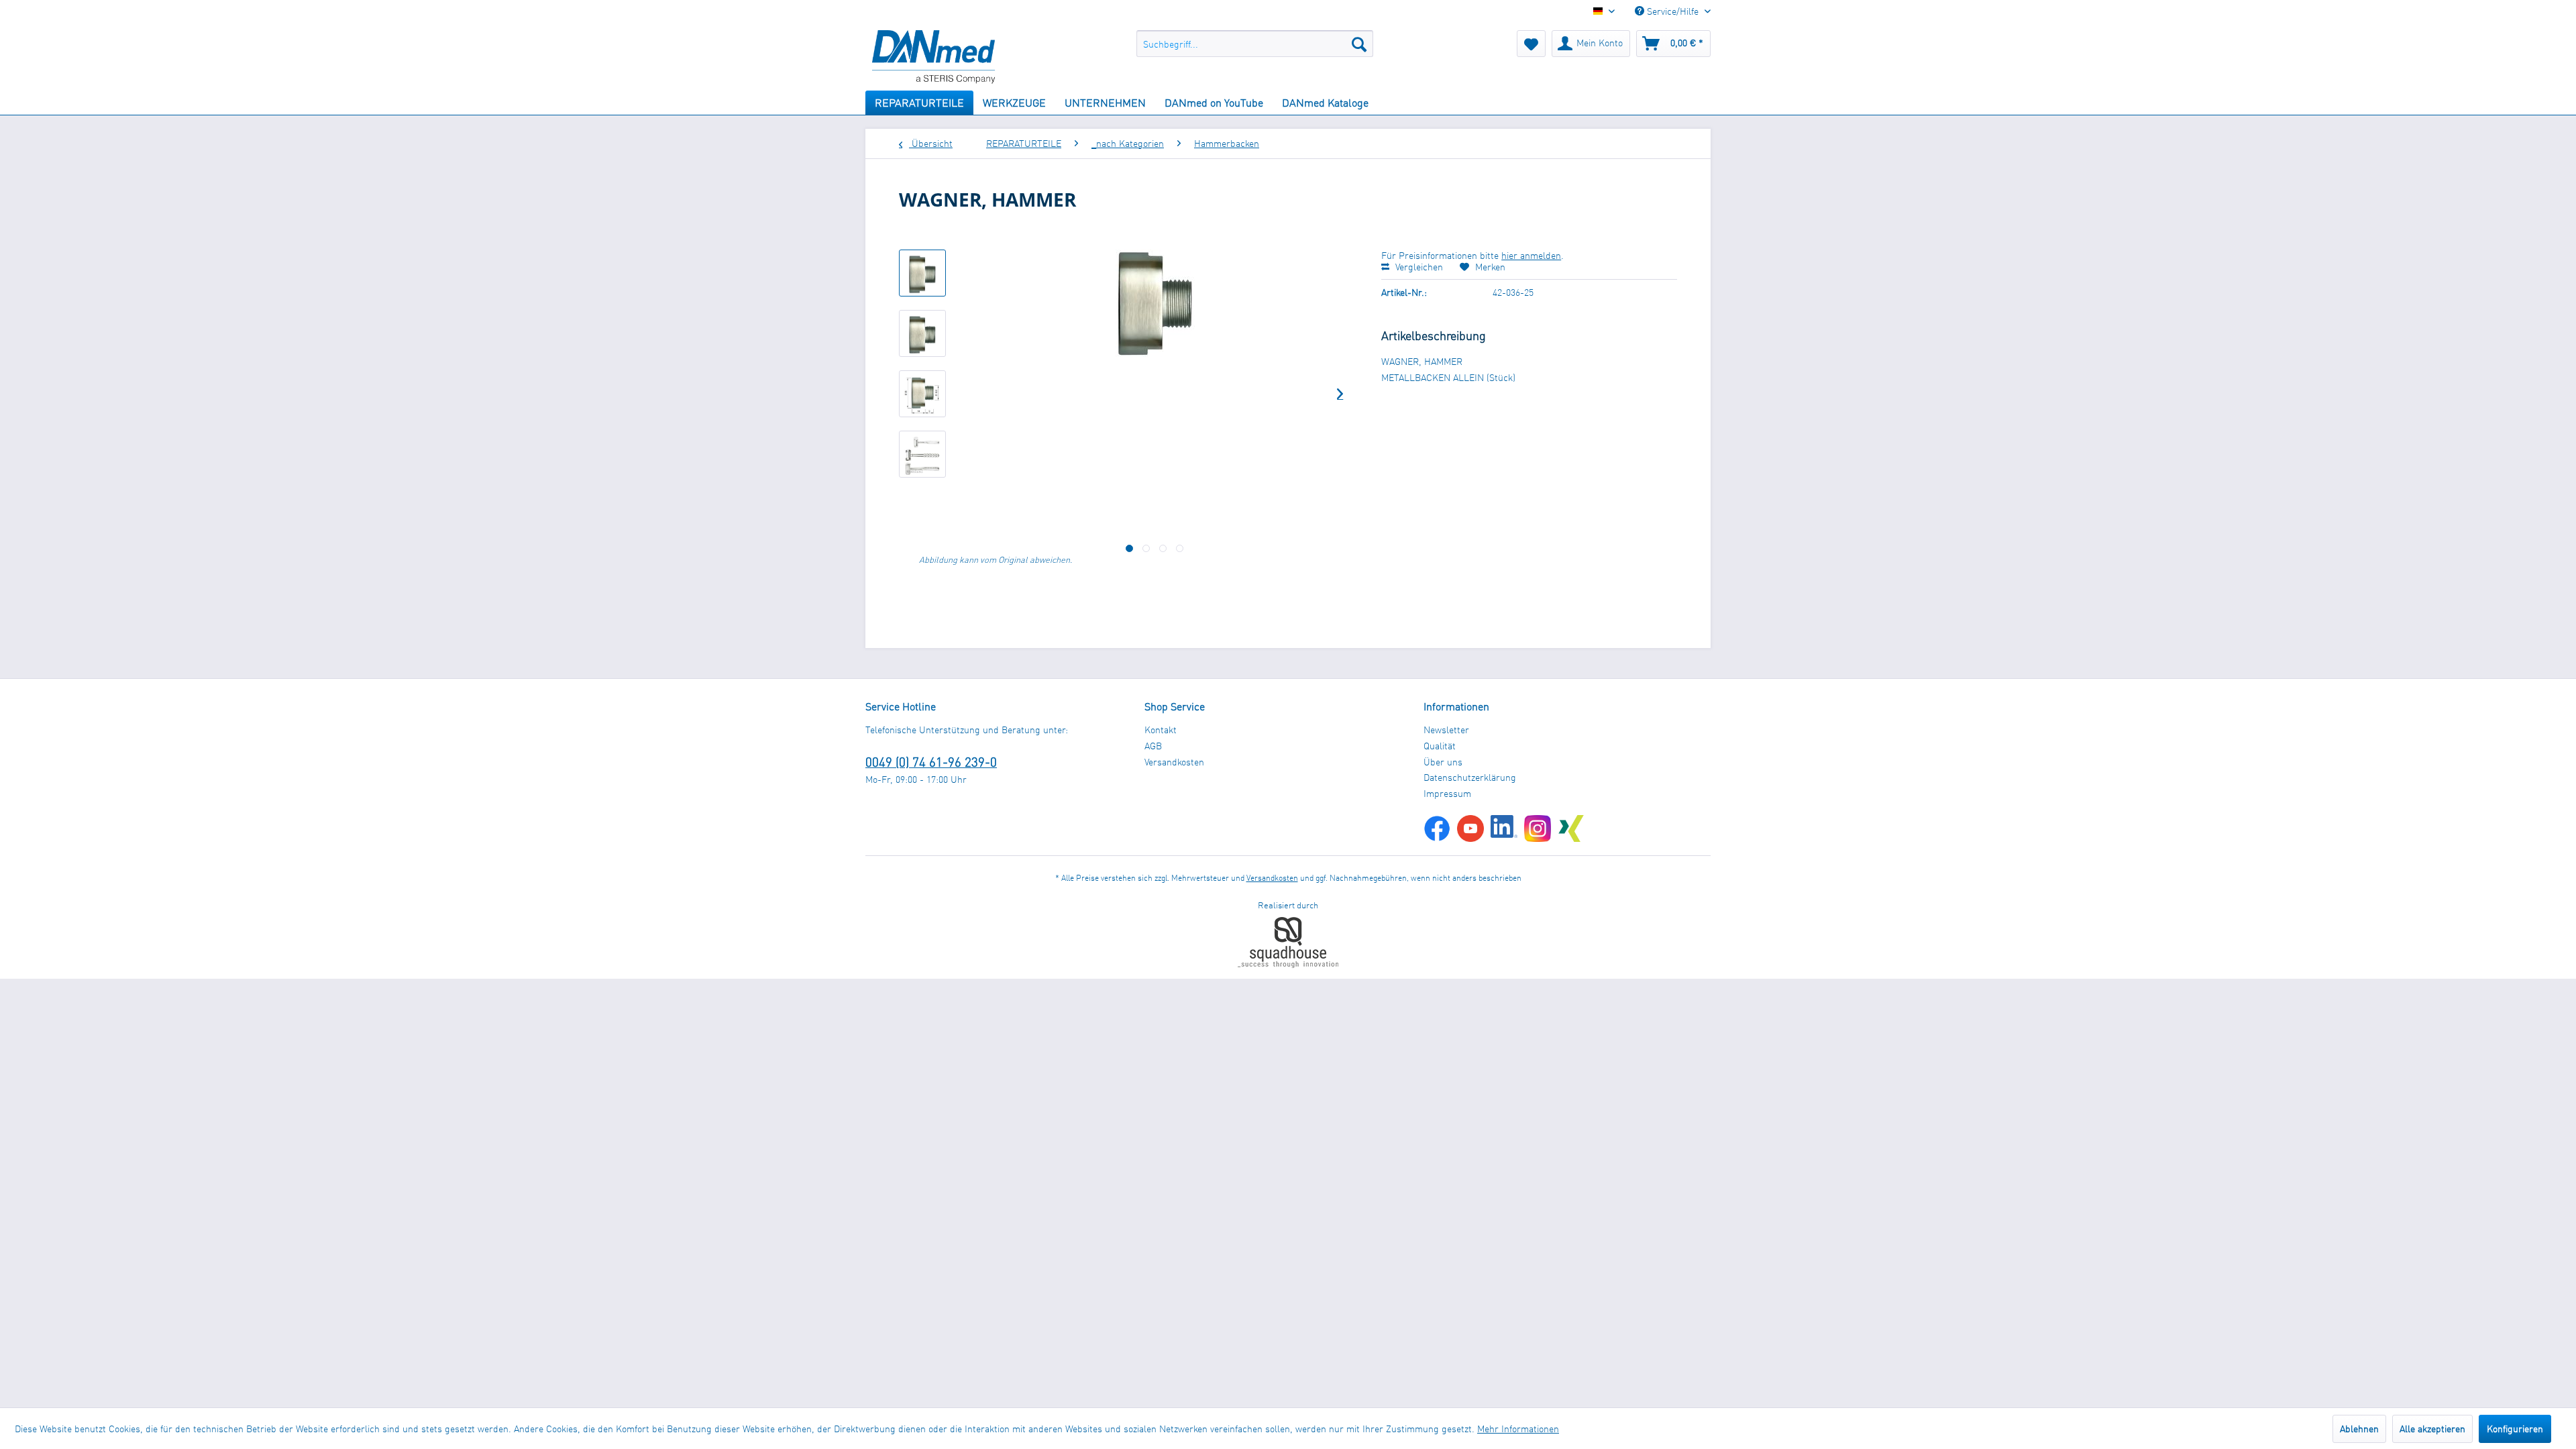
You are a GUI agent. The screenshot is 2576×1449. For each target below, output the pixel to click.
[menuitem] (1255, 44)
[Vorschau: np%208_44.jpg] (922, 333)
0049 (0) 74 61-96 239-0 (931, 762)
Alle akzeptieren (2432, 1429)
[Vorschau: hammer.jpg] (922, 454)
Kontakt (1161, 730)
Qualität (1440, 746)
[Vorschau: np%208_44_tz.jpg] (922, 394)
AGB (1153, 746)
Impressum (1447, 793)
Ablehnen (2359, 1429)
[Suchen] (1359, 44)
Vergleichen (1418, 267)
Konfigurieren (2515, 1429)
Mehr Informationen (1518, 1429)
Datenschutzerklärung (1470, 777)
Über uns (1443, 762)
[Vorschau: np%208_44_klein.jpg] (922, 273)
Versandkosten (1174, 762)
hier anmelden (1531, 255)
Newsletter (1446, 730)
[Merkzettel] (1531, 44)
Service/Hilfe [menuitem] (1673, 11)
